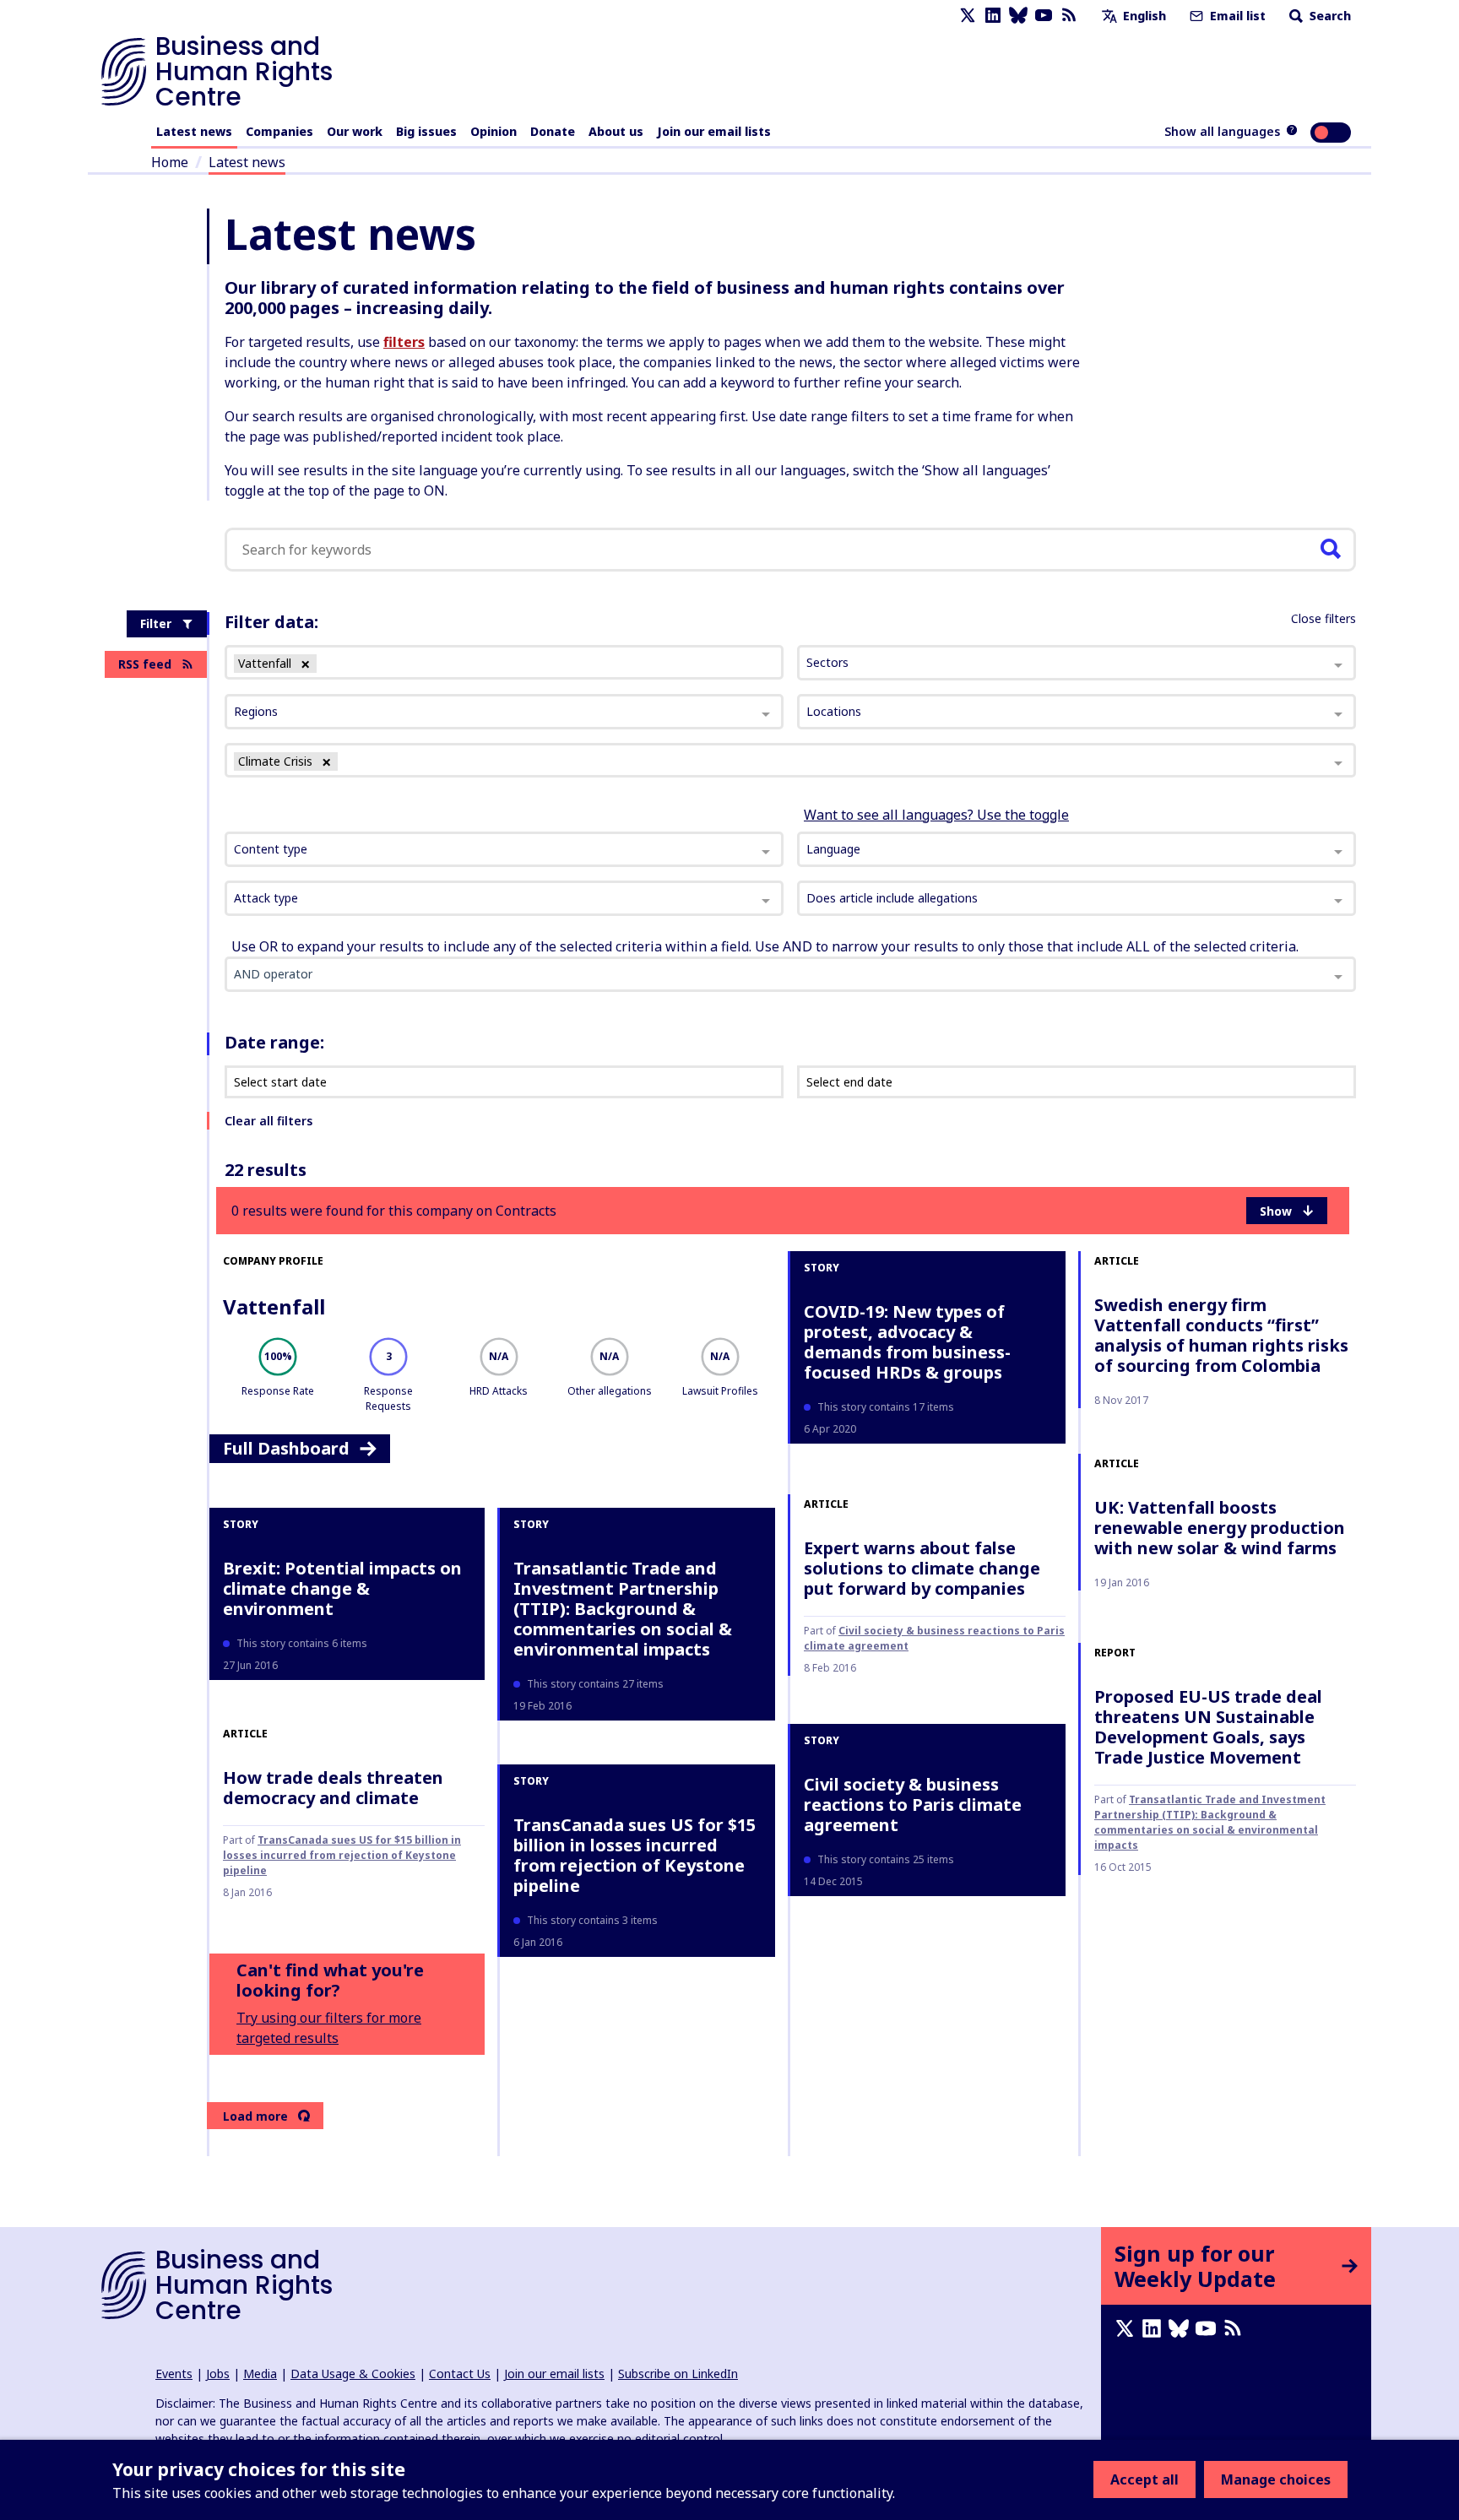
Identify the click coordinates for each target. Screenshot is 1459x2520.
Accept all (1144, 2479)
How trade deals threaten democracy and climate (333, 1788)
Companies (279, 131)
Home (170, 162)
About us (616, 131)
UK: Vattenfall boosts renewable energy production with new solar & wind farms (1220, 1528)
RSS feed (145, 664)
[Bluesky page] (1018, 16)
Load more (255, 2116)
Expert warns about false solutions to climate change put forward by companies (922, 1568)
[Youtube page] (1044, 16)
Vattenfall (274, 1306)
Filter (156, 623)
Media (260, 2374)
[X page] (968, 16)
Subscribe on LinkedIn (678, 2374)
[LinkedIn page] (993, 16)
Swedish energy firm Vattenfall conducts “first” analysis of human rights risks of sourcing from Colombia (1221, 1335)
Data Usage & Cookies (353, 2374)
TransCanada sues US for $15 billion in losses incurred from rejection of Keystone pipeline (342, 1855)
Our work (355, 131)
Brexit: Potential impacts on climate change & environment (342, 1588)
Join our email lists (714, 131)
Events (174, 2374)
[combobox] (504, 849)
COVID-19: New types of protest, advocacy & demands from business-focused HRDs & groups (907, 1342)
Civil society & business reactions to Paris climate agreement (913, 1805)
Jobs (218, 2374)
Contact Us (460, 2374)
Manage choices (1276, 2479)
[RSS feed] (1069, 16)
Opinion (494, 131)
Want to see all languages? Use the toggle (936, 815)
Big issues (426, 131)
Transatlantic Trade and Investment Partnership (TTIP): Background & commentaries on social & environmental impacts (623, 1609)
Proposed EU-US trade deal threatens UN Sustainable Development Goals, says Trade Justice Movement (1208, 1727)
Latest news (194, 131)
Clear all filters (268, 1121)
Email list (1236, 16)
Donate (553, 131)
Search (1329, 16)
